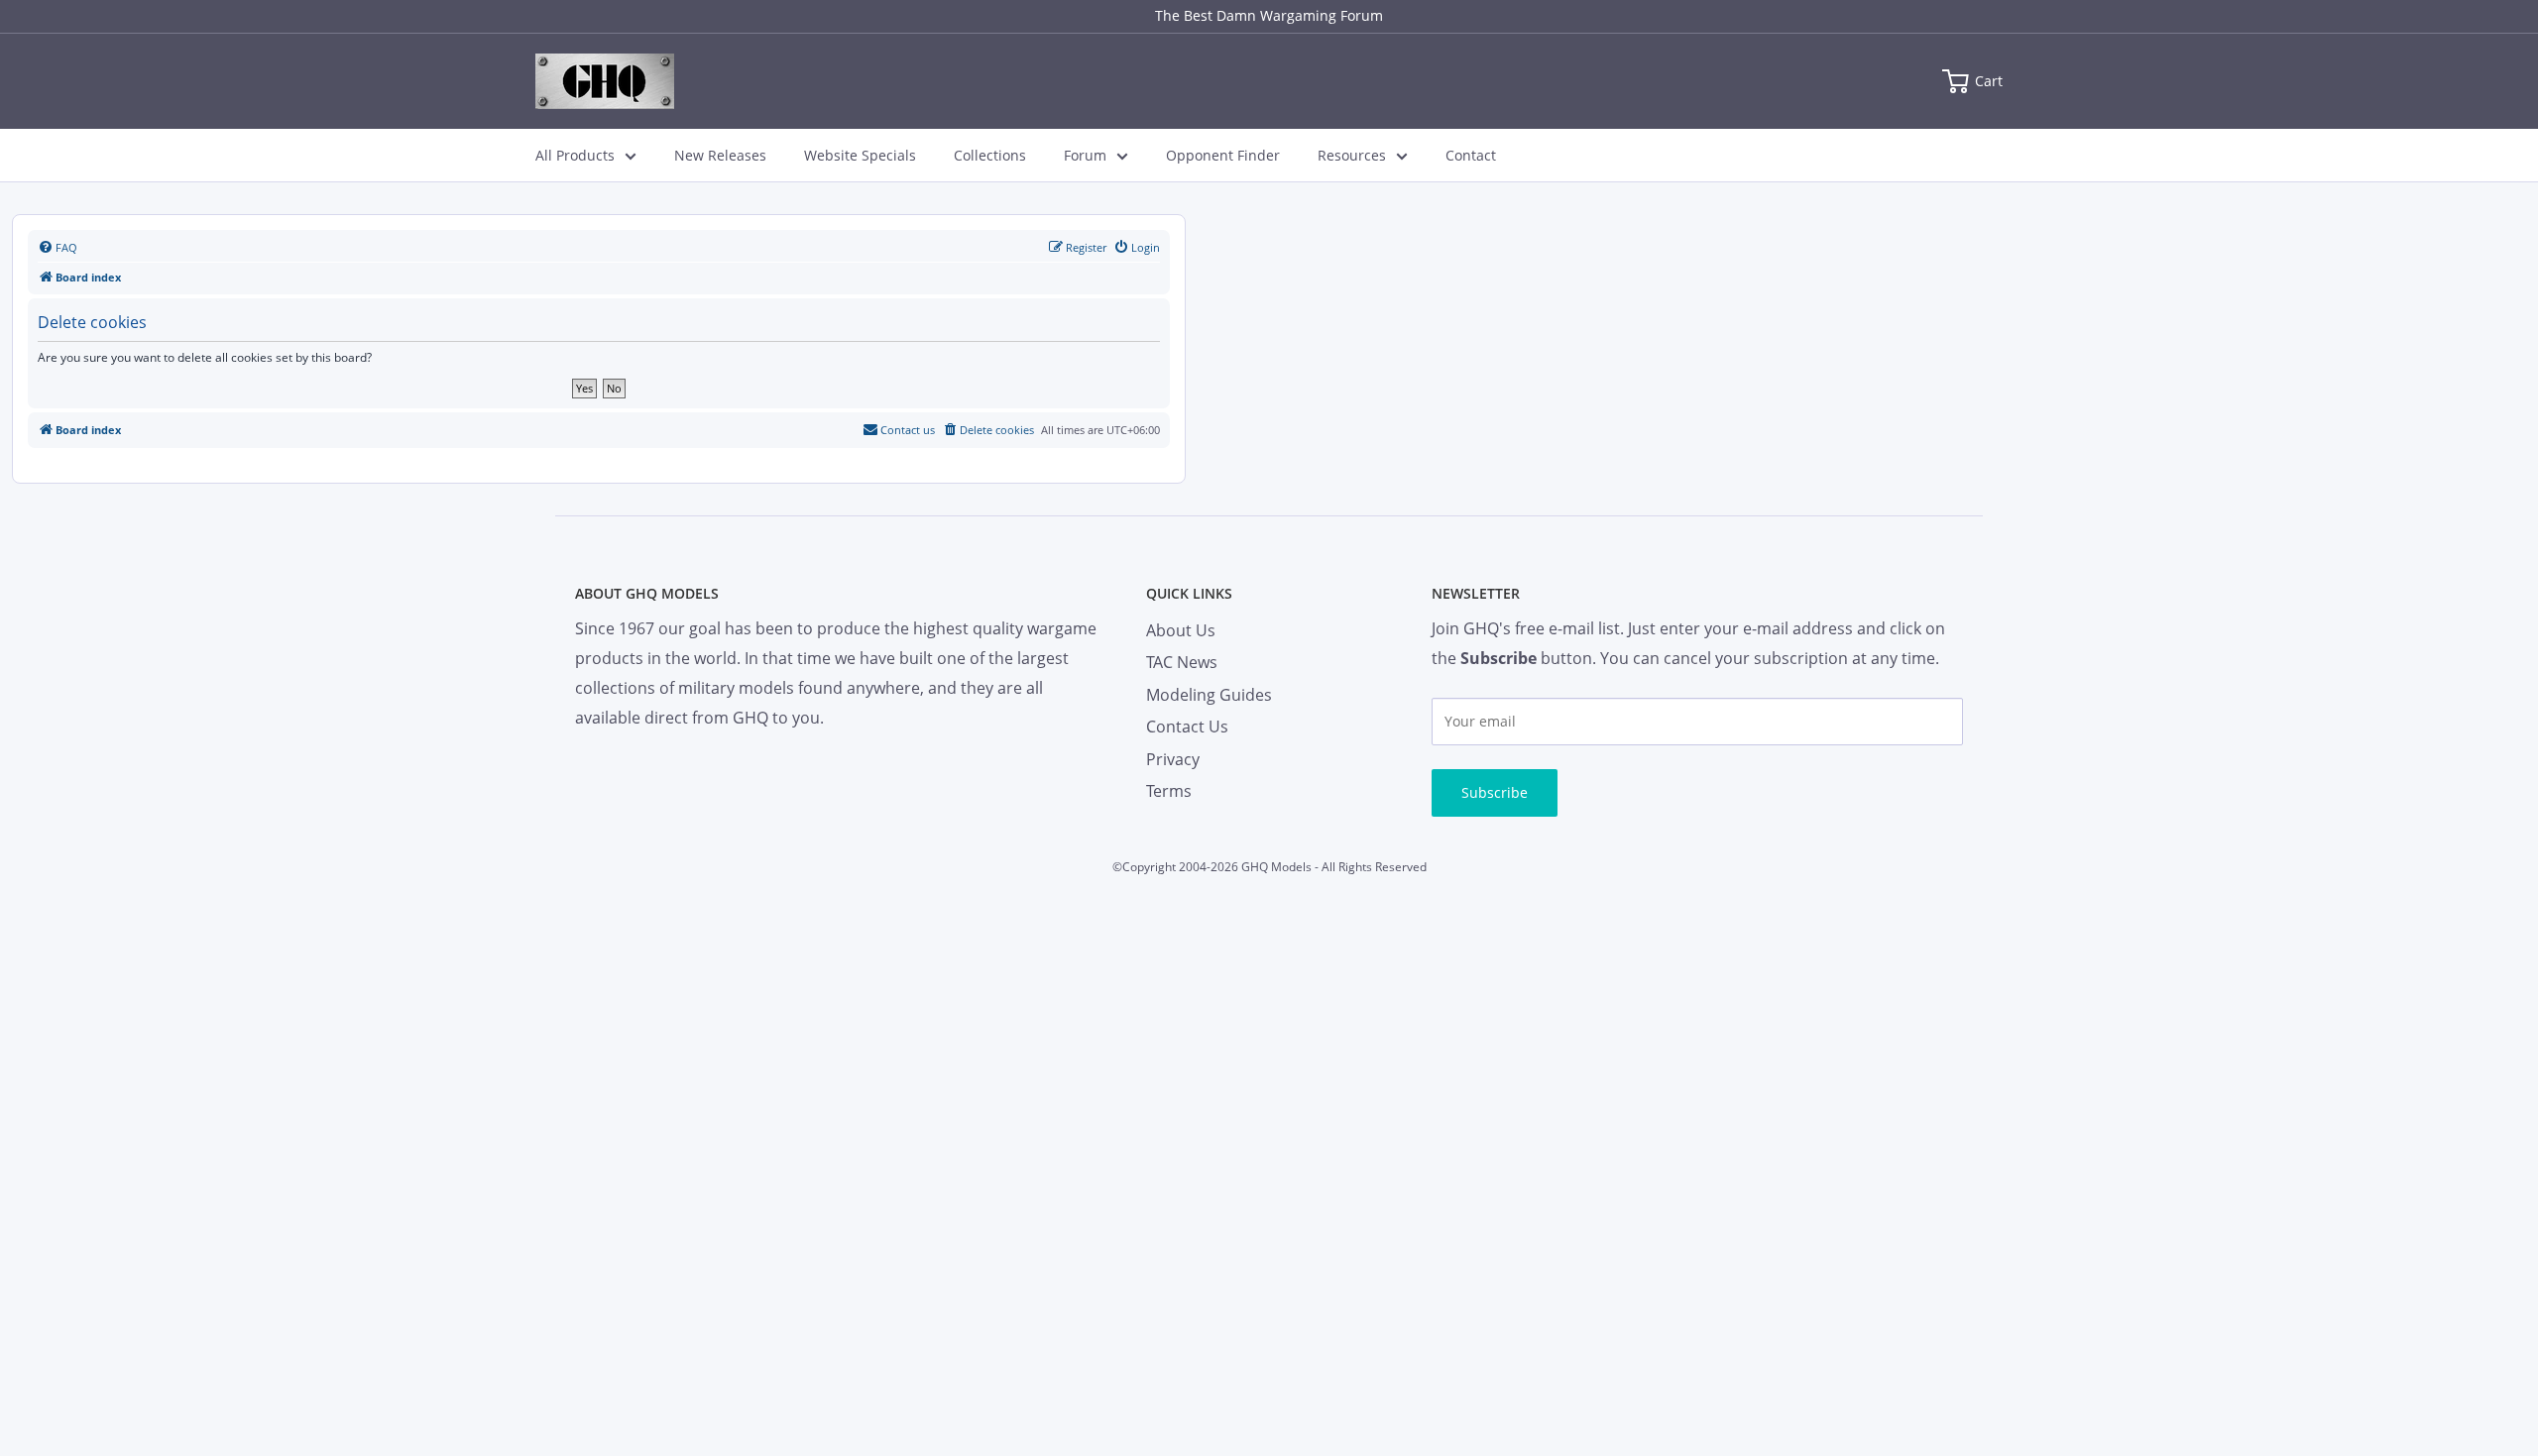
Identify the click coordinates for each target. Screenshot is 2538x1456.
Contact (1471, 155)
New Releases (720, 155)
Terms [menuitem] (1169, 791)
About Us (1181, 630)
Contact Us (1187, 727)
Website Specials (860, 155)
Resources (1352, 155)
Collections (990, 155)
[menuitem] (58, 248)
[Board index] (605, 81)
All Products (575, 155)
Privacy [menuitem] (1173, 759)
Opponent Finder (1223, 155)
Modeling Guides (1209, 695)
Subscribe (1495, 792)
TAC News (1182, 662)
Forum (1085, 155)
